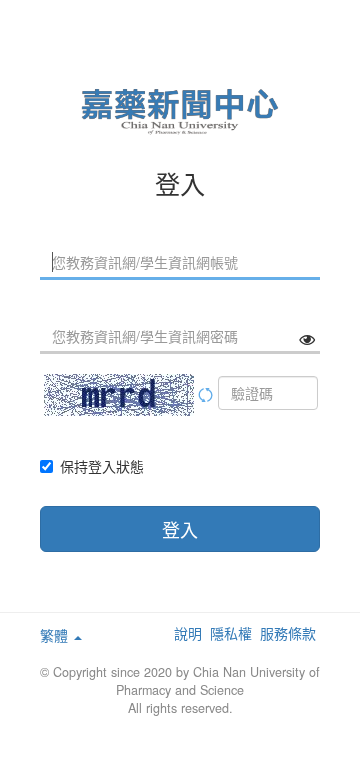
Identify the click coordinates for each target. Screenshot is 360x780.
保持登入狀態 (102, 466)
